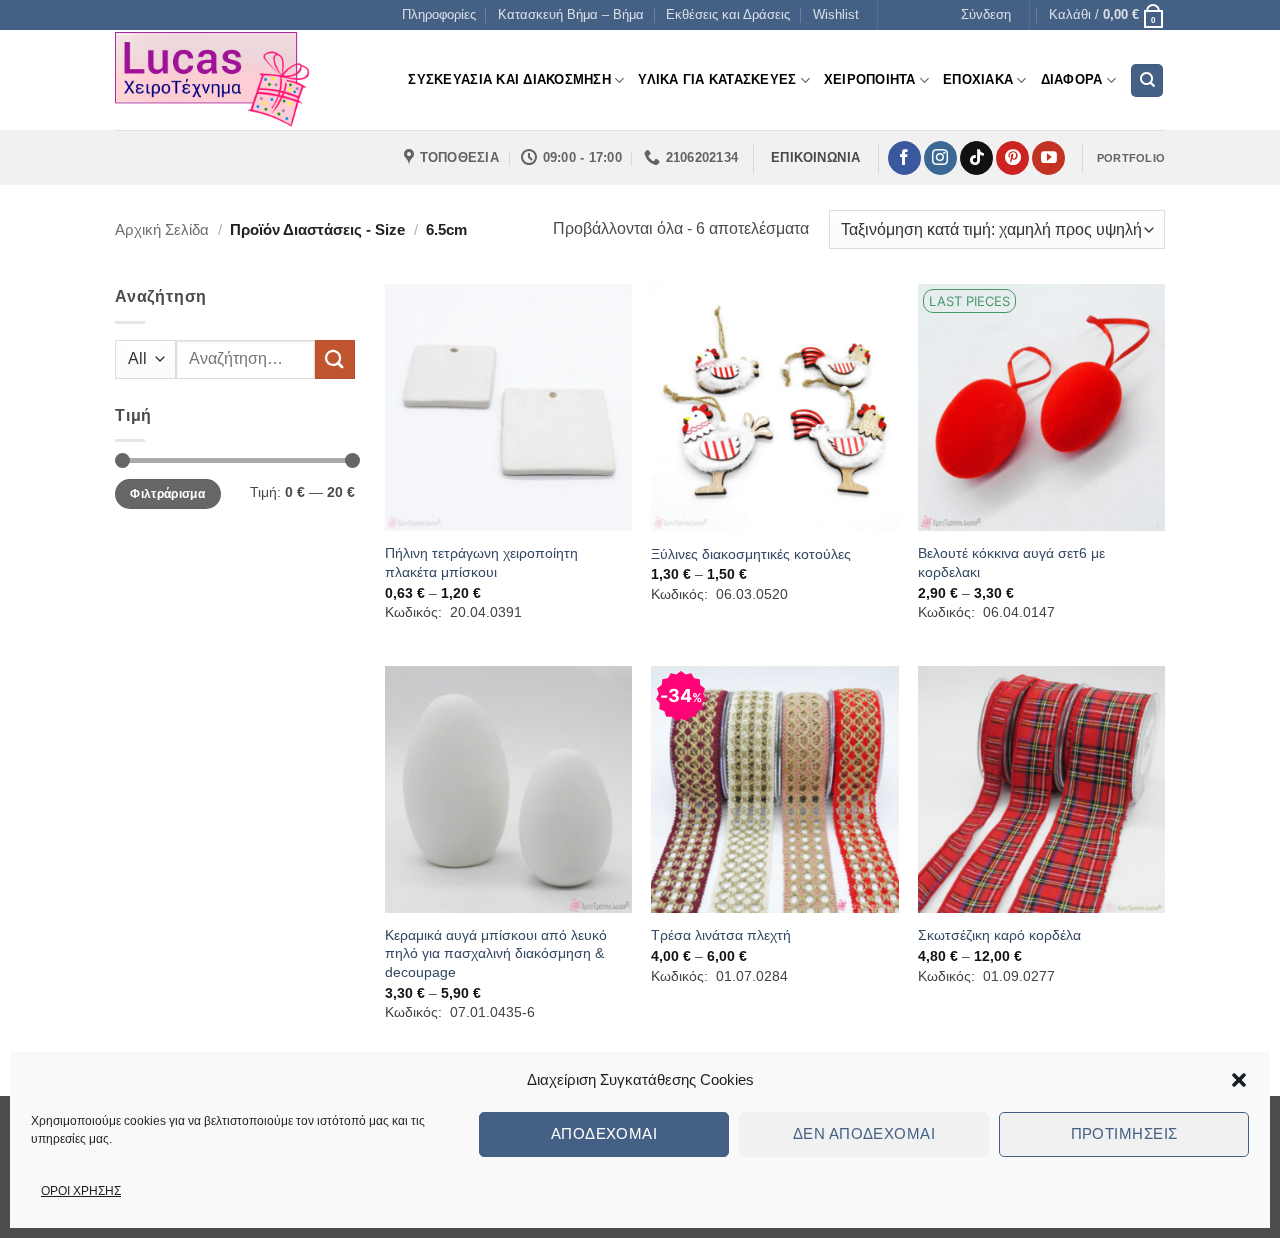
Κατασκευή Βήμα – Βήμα (571, 14)
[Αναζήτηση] (1147, 80)
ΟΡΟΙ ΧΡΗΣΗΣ (81, 1191)
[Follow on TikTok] (976, 158)
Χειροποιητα (870, 79)
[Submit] (335, 359)
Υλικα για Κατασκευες (717, 79)
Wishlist (836, 14)
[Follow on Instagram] (940, 158)
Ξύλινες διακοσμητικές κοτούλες (751, 554)
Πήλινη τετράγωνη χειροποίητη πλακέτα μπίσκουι (481, 562)
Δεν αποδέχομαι (864, 1133)
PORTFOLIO (1131, 158)
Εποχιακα (978, 79)
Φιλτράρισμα (167, 494)
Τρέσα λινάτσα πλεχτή (721, 935)
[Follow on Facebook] (904, 158)
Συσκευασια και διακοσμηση (509, 79)
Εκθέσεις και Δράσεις (728, 14)
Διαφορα (1072, 79)
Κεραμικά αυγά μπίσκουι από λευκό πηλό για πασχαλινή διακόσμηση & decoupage (496, 953)
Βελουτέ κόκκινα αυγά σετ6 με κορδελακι (1011, 562)
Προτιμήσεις (1124, 1133)
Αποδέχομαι (604, 1133)
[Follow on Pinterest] (1012, 158)
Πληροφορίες (439, 14)
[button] (1239, 1080)
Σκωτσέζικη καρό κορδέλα (999, 935)
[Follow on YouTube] (1048, 158)
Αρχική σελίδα (162, 229)
